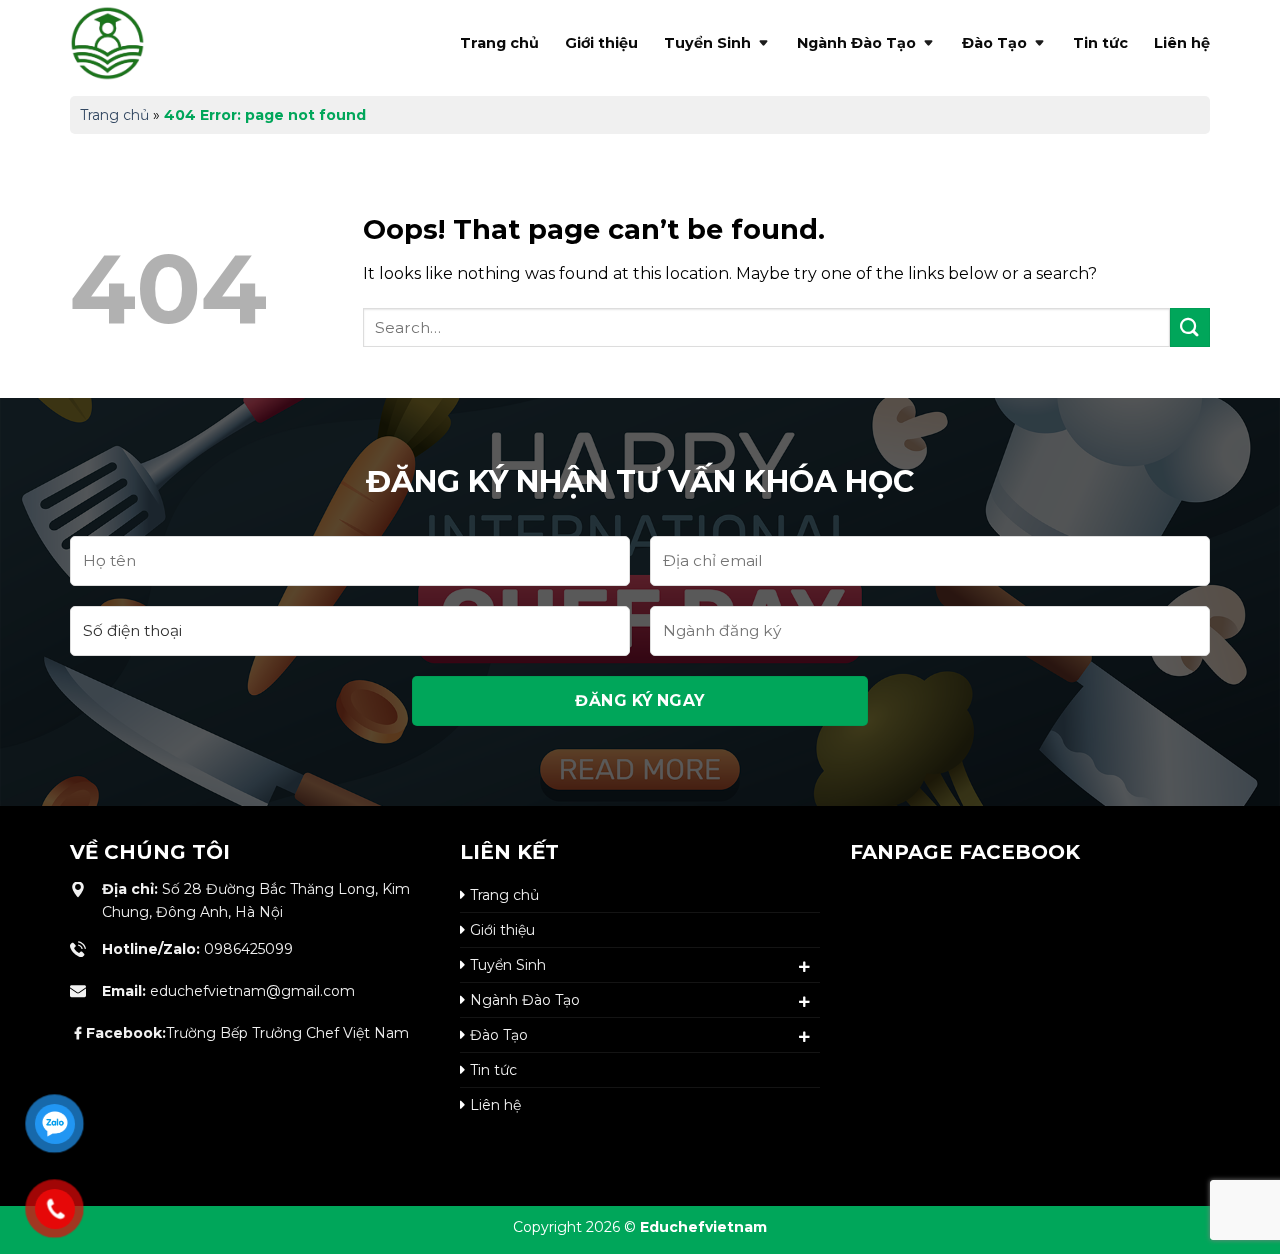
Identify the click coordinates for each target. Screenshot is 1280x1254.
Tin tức (1100, 43)
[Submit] (1190, 327)
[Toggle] (805, 967)
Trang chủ (499, 43)
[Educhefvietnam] (150, 43)
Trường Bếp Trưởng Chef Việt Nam (247, 1033)
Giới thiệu (601, 43)
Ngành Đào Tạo (856, 43)
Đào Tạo (994, 43)
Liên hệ (1182, 43)
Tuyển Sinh (707, 43)
